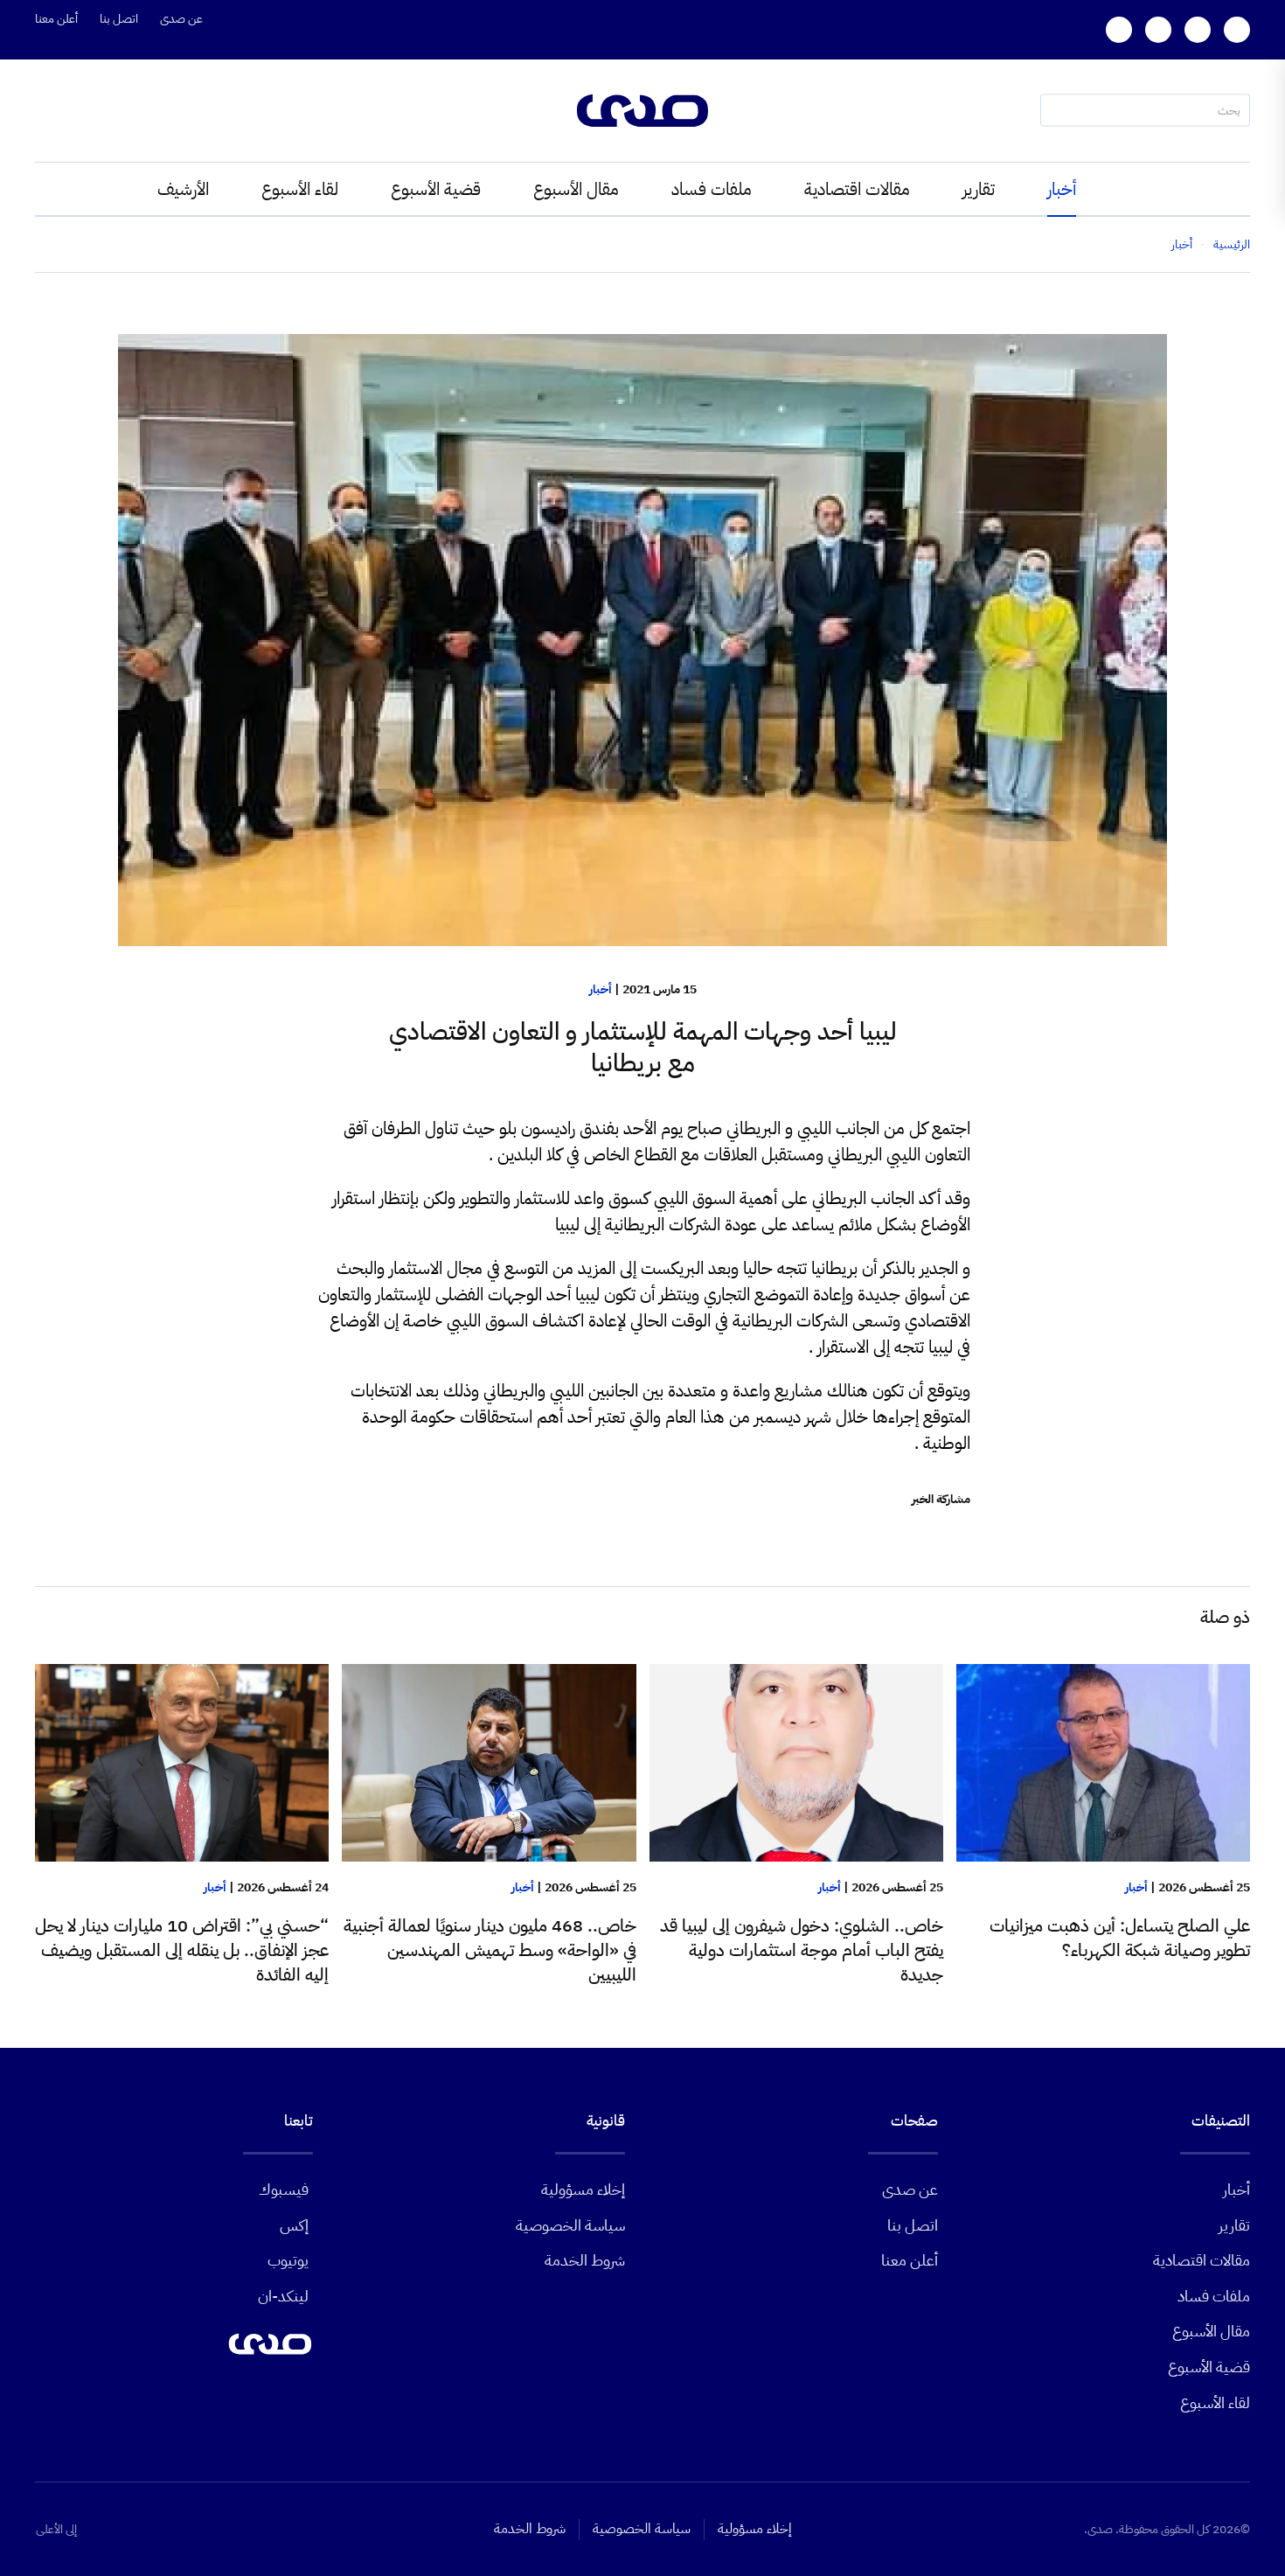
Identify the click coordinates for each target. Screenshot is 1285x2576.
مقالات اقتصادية (857, 189)
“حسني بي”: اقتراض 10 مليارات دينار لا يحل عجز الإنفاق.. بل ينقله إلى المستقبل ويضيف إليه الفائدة (182, 1950)
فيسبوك (284, 2189)
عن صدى (181, 19)
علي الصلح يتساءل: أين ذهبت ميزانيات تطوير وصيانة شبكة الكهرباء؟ (1120, 1938)
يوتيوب (288, 2260)
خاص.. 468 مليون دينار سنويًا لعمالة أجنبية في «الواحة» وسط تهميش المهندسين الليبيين (490, 1950)
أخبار (1062, 189)
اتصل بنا (119, 19)
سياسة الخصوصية (570, 2225)
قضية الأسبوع (436, 189)
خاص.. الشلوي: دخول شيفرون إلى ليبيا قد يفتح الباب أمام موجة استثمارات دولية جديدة (802, 1950)
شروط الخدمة (585, 2260)
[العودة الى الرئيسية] (642, 111)
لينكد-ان (283, 2296)
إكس (294, 2225)
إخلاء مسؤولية (583, 2189)
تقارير (979, 189)
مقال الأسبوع (576, 189)
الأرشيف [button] (183, 189)
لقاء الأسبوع (300, 189)
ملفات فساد (712, 189)
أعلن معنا (56, 19)
